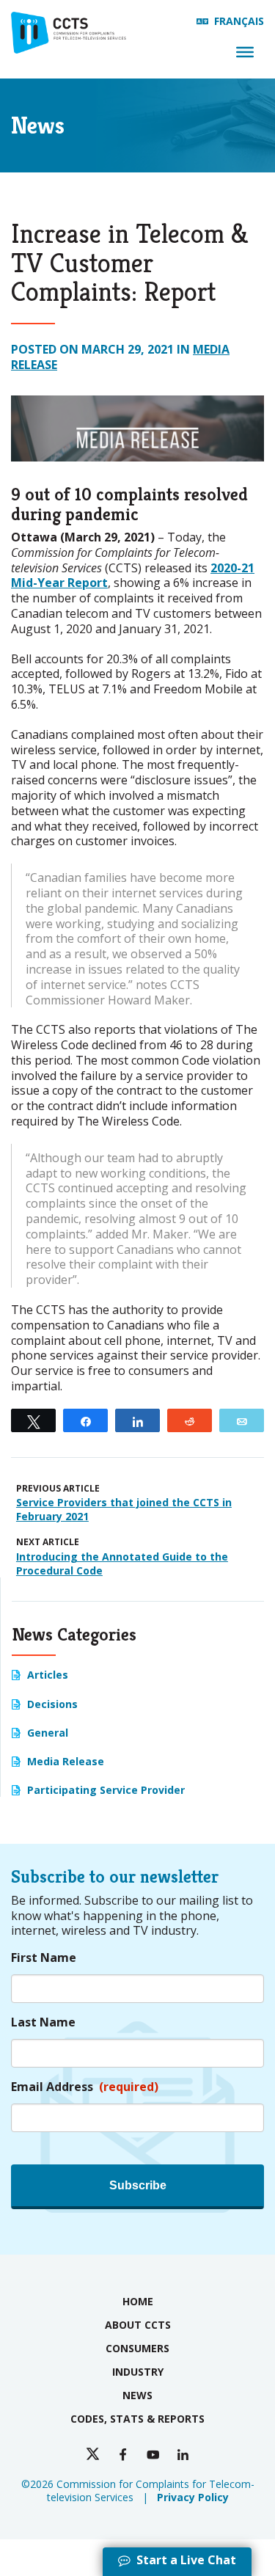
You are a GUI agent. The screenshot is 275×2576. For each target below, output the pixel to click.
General (48, 1733)
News (137, 2395)
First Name (44, 1958)
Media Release (66, 1761)
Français (239, 21)
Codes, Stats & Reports (137, 2419)
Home (138, 2301)
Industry (138, 2372)
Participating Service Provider (106, 1790)
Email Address (85, 2087)
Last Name (43, 2022)
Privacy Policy (193, 2497)
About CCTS (138, 2325)
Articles (48, 1675)
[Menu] (245, 52)
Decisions (52, 1704)
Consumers (137, 2348)
